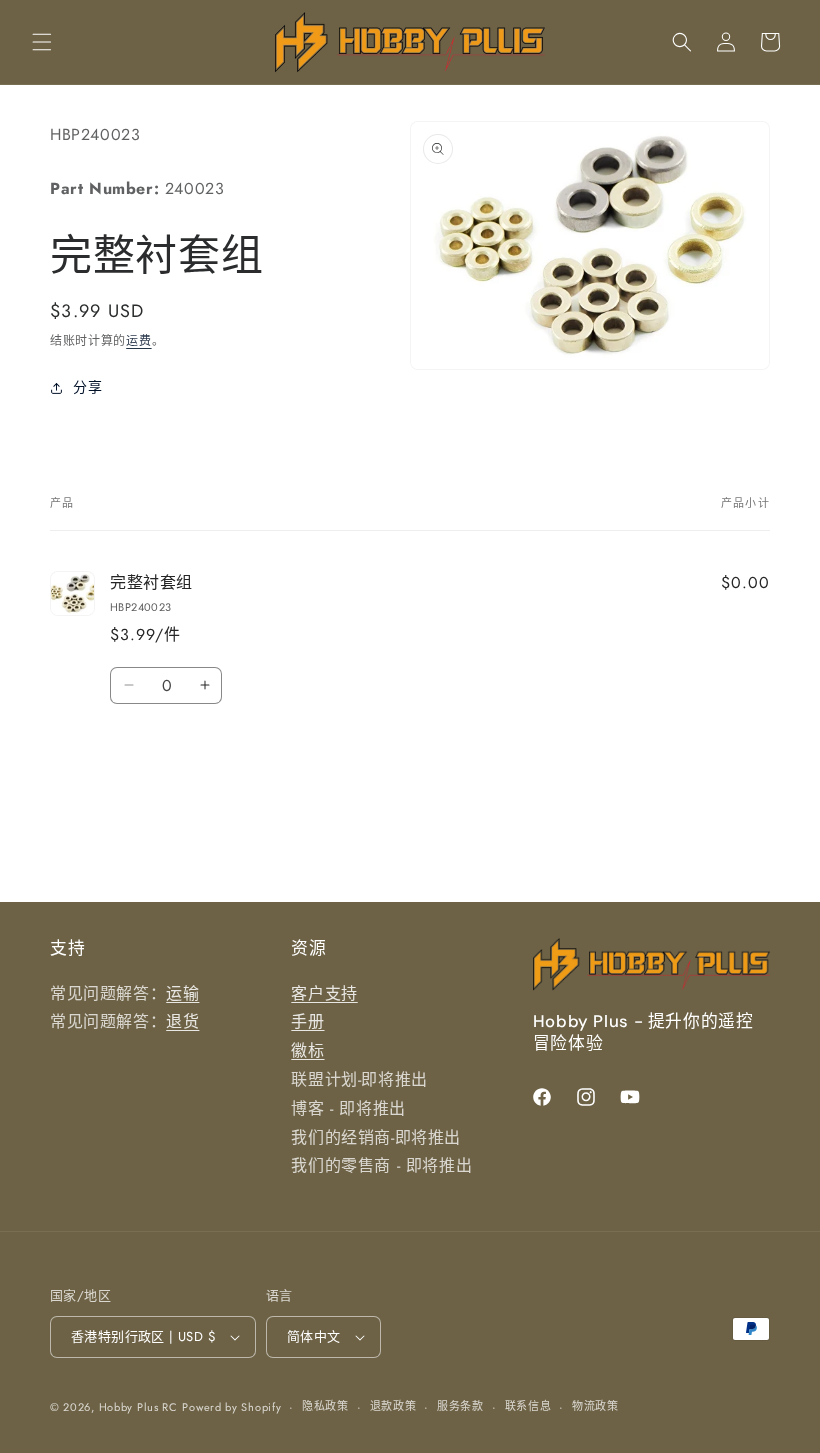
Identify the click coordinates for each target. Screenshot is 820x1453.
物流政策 (595, 1406)
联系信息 (528, 1406)
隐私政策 (325, 1406)
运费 (138, 341)
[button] (42, 42)
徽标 (307, 1050)
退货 (182, 1021)
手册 (307, 1021)
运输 (182, 993)
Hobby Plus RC (138, 1407)
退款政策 (393, 1406)
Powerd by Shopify (231, 1407)
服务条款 (460, 1406)
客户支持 (324, 993)
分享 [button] (87, 387)
